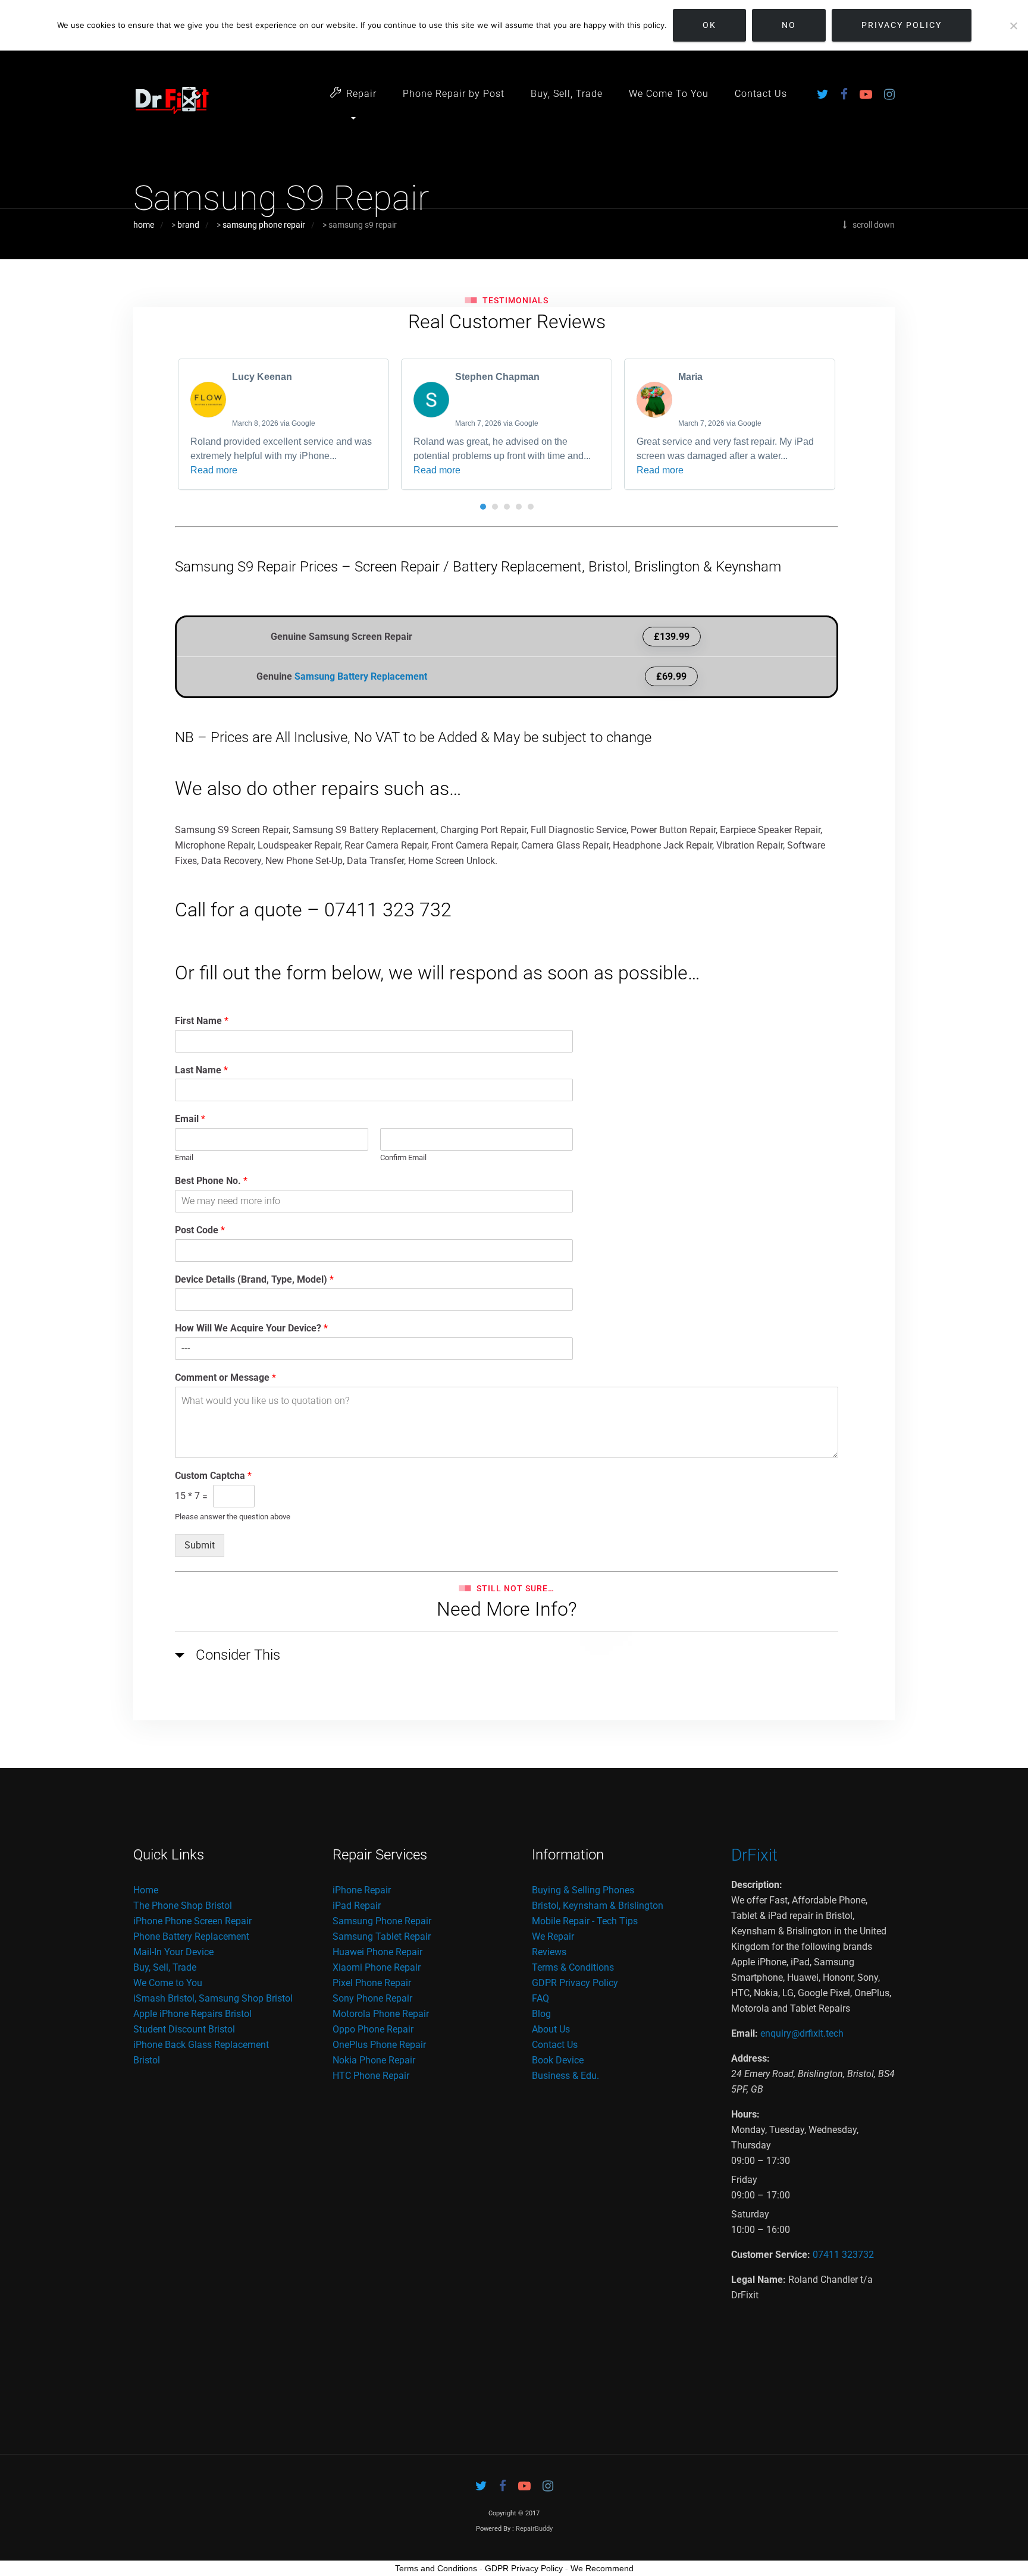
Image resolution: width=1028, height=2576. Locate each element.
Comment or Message (225, 1377)
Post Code (200, 1230)
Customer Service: (771, 2255)
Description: (757, 1885)
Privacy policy (902, 25)
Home (146, 1890)
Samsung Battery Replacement (361, 676)
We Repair (553, 1936)
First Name (202, 1021)
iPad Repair (357, 1906)
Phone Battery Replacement (191, 1936)
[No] (1013, 26)
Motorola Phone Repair (381, 2014)
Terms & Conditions (573, 1967)
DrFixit (754, 1855)
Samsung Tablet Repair (382, 1936)
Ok (709, 25)
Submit (200, 1545)
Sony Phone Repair (372, 1998)
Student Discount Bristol (184, 2029)
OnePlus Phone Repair (379, 2045)
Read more (214, 470)
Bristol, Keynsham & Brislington (598, 1906)
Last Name (201, 1070)
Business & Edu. (565, 2076)
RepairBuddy (534, 2529)
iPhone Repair (362, 1890)
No (789, 25)
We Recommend (602, 2568)
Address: (750, 2058)
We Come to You (168, 1983)
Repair (361, 94)
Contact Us (761, 94)
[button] (483, 507)
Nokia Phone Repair (374, 2060)
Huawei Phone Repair (377, 1952)
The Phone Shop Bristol (183, 1906)
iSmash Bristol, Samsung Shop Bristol (213, 1998)
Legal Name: (759, 2280)
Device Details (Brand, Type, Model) (254, 1279)
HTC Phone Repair (371, 2076)
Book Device (558, 2060)
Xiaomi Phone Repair (377, 1967)
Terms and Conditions (436, 2568)
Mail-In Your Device (173, 1952)
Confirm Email (403, 1157)
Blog (541, 2014)
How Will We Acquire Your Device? (251, 1328)
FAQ (540, 1998)
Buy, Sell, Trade (567, 94)
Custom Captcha (213, 1476)
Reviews (549, 1952)
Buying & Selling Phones (583, 1890)
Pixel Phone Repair (372, 1983)
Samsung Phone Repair (382, 1921)
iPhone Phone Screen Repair (192, 1921)
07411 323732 (843, 2255)
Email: (745, 2033)
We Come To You (669, 94)
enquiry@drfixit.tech (802, 2033)
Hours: (745, 2114)
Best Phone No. (211, 1181)
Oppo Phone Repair (373, 2029)
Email (190, 1119)
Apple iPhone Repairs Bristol (192, 2014)
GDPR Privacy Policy (575, 1983)
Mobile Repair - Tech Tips (585, 1921)
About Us (551, 2029)
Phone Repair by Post (454, 94)
